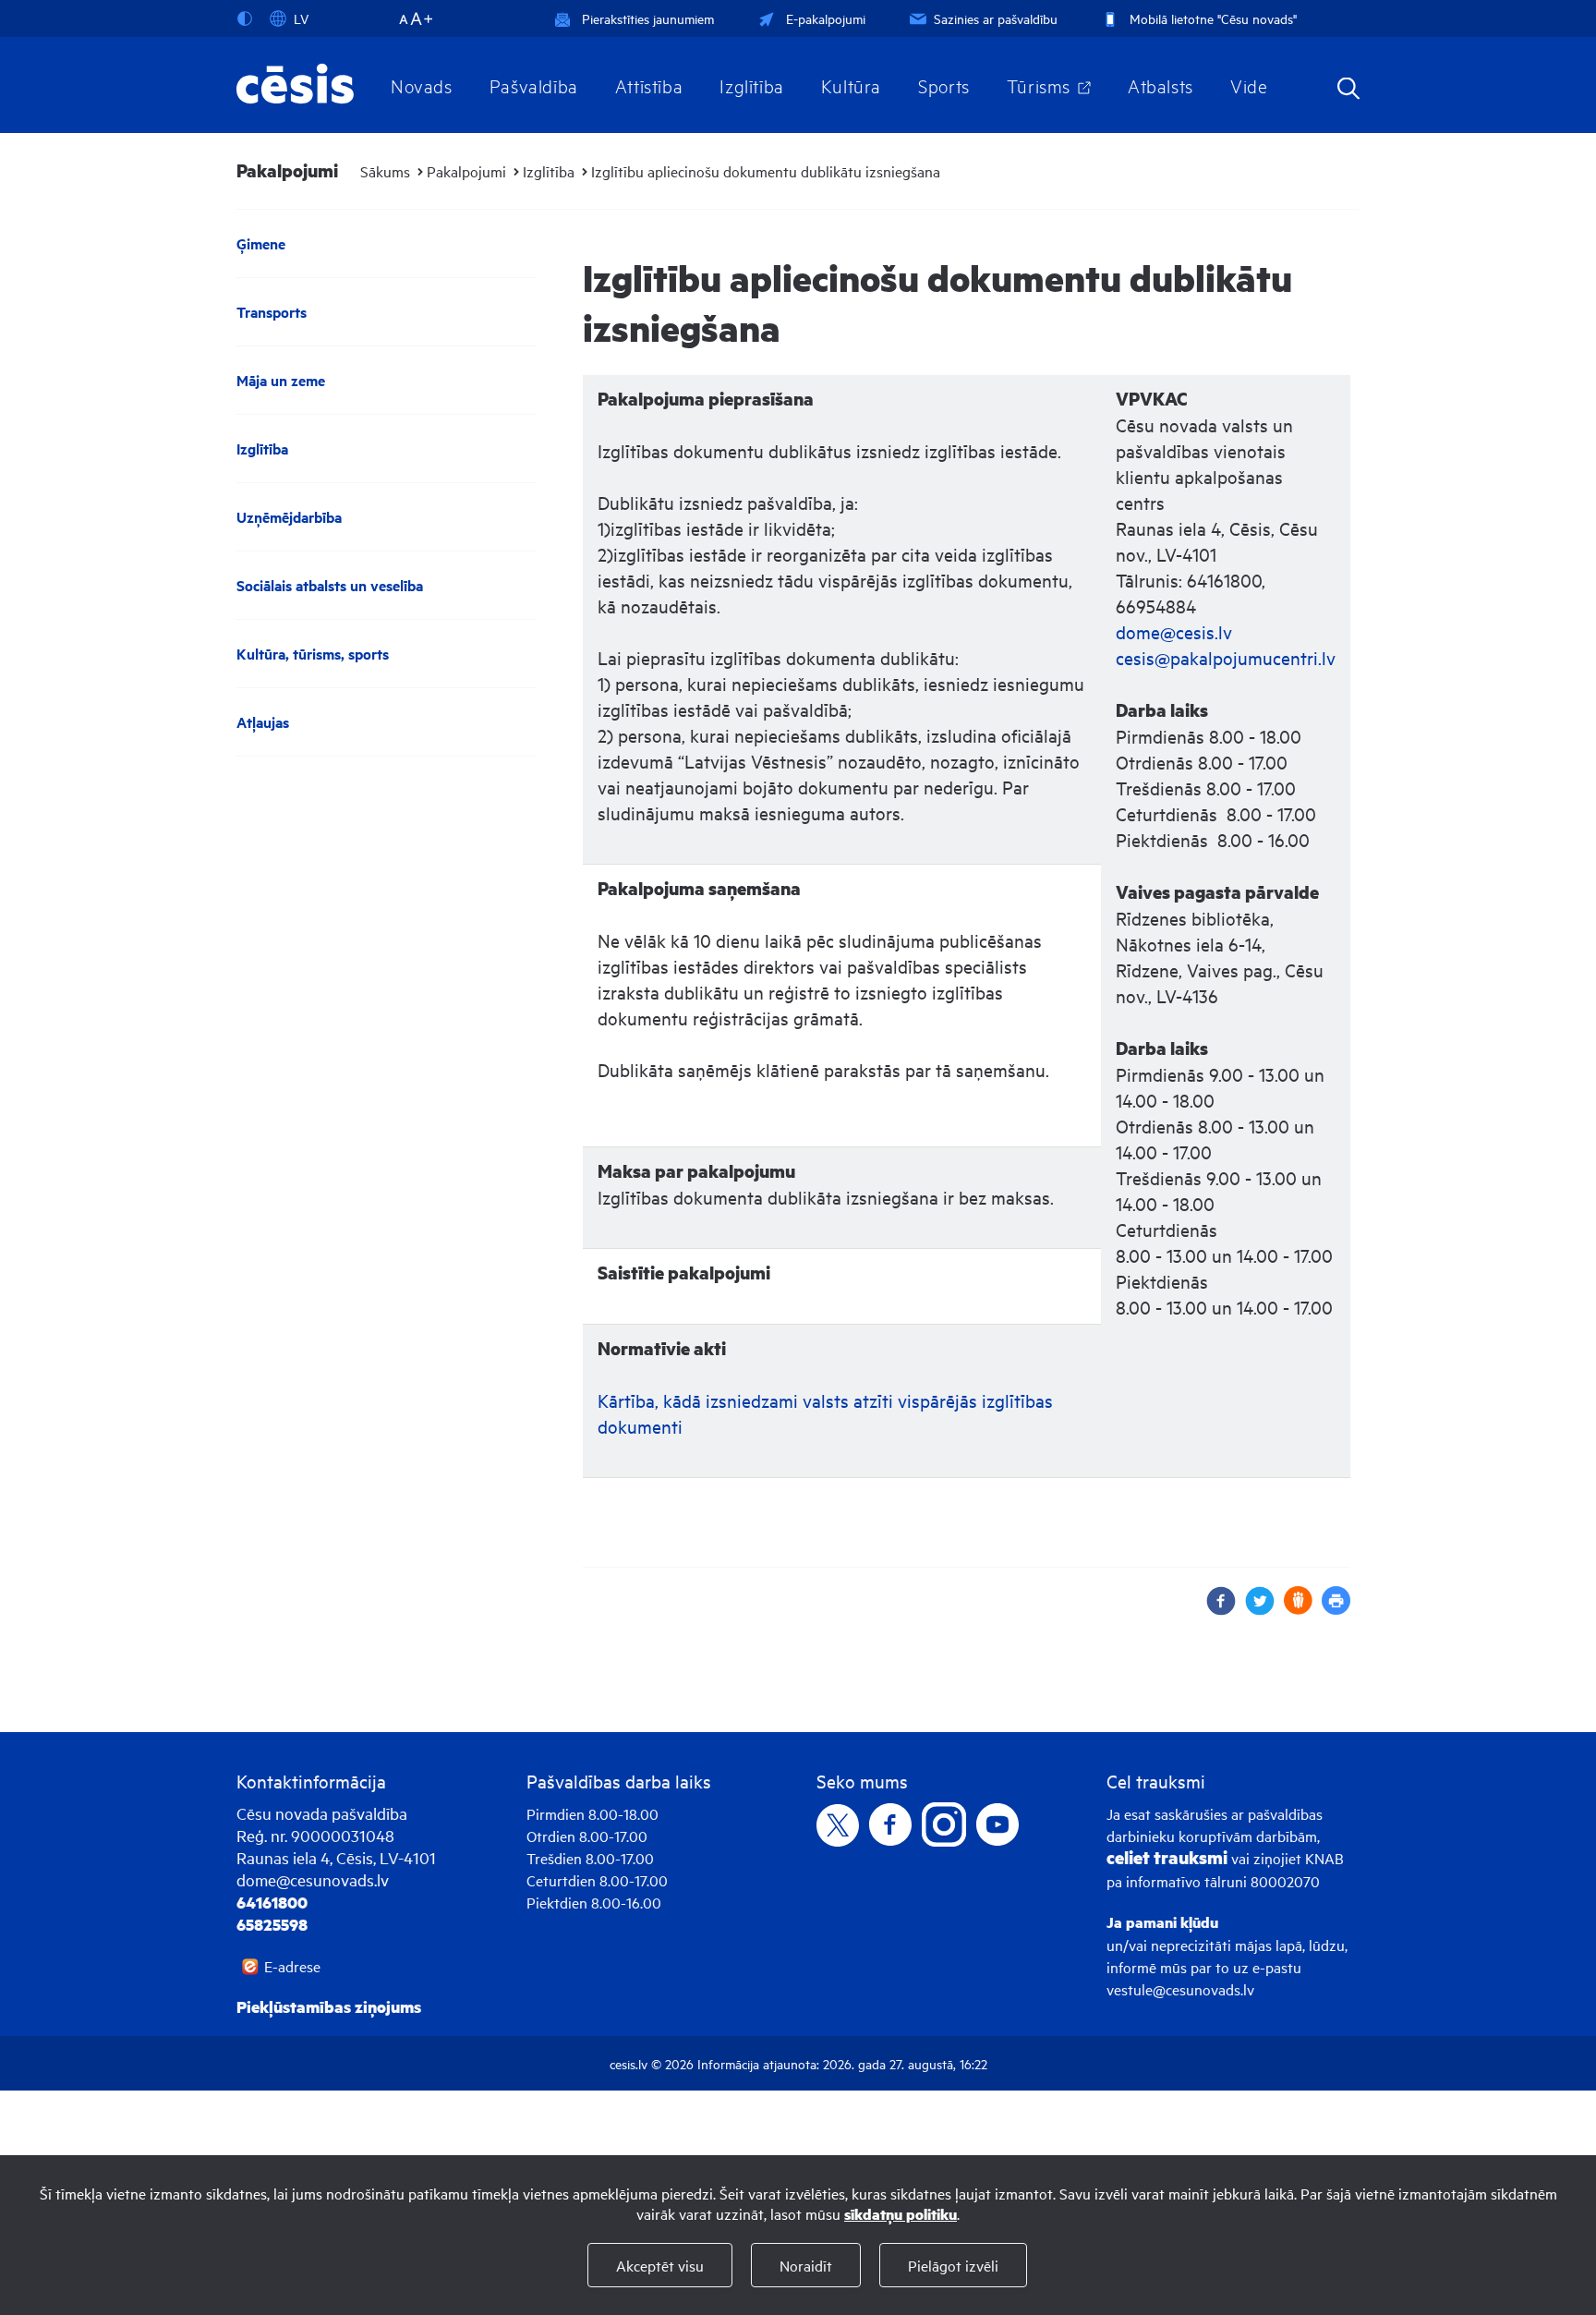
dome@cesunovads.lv (313, 1879)
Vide (1249, 85)
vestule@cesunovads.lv (1180, 1989)
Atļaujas (263, 722)
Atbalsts (1161, 85)
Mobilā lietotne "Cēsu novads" (1213, 18)
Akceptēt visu (660, 2265)
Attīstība (649, 85)
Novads (422, 85)
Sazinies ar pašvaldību (996, 18)
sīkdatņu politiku (901, 2214)
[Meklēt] (1348, 90)
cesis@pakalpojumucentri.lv (1226, 657)
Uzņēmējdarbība (289, 517)
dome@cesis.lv (1174, 631)
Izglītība (752, 85)
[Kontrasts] (248, 18)
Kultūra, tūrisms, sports (313, 654)
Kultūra (851, 85)
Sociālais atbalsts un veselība (330, 585)
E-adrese (292, 1966)
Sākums (385, 171)
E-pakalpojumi (826, 18)
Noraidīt (806, 2265)
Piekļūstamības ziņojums (329, 2006)
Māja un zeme (281, 380)
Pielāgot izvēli (953, 2265)
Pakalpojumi (466, 171)
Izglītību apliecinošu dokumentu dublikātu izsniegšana (766, 171)
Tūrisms (1039, 85)
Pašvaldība (534, 85)
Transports (272, 312)
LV (301, 18)
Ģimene (261, 243)
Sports (944, 85)
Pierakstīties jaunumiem (648, 18)
